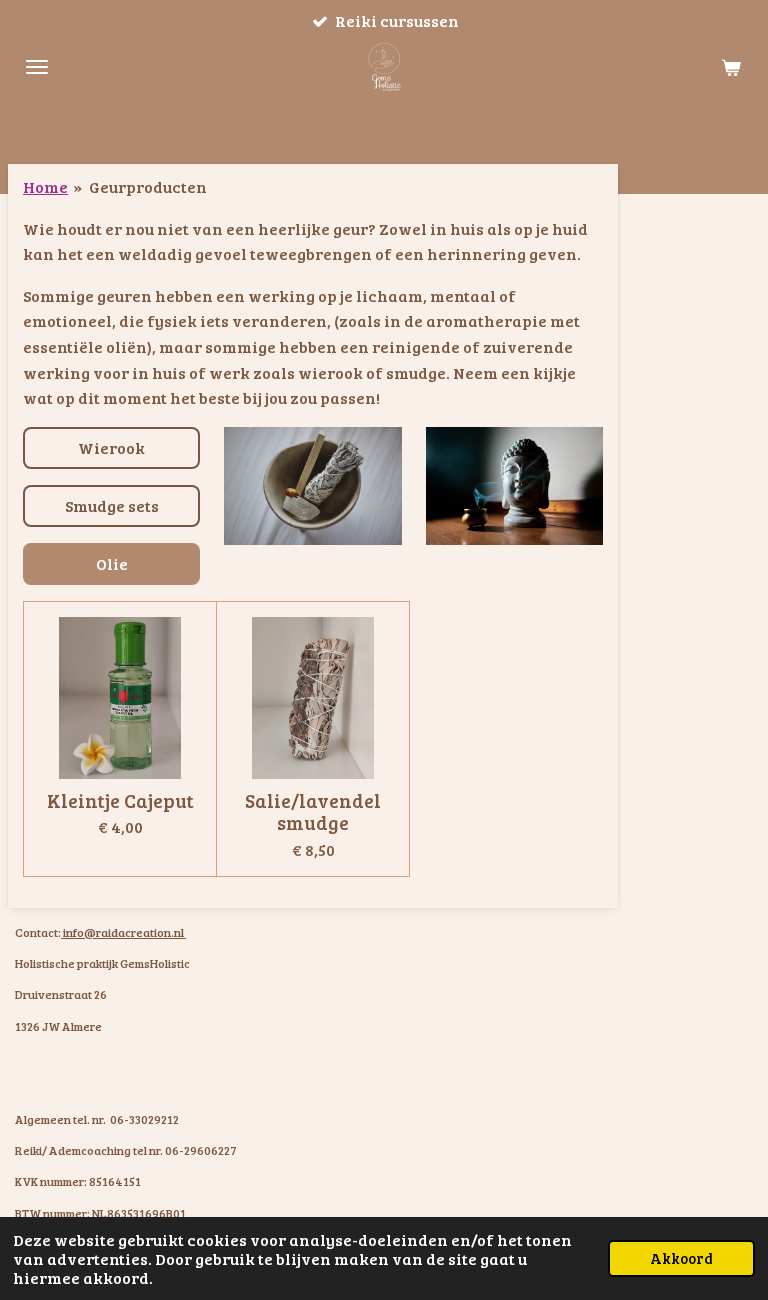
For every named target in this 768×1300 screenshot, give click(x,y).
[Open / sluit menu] (37, 67)
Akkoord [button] (681, 1258)
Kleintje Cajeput (120, 800)
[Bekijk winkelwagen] (731, 67)
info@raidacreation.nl (123, 932)
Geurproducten (148, 186)
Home (45, 186)
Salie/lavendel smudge (313, 811)
